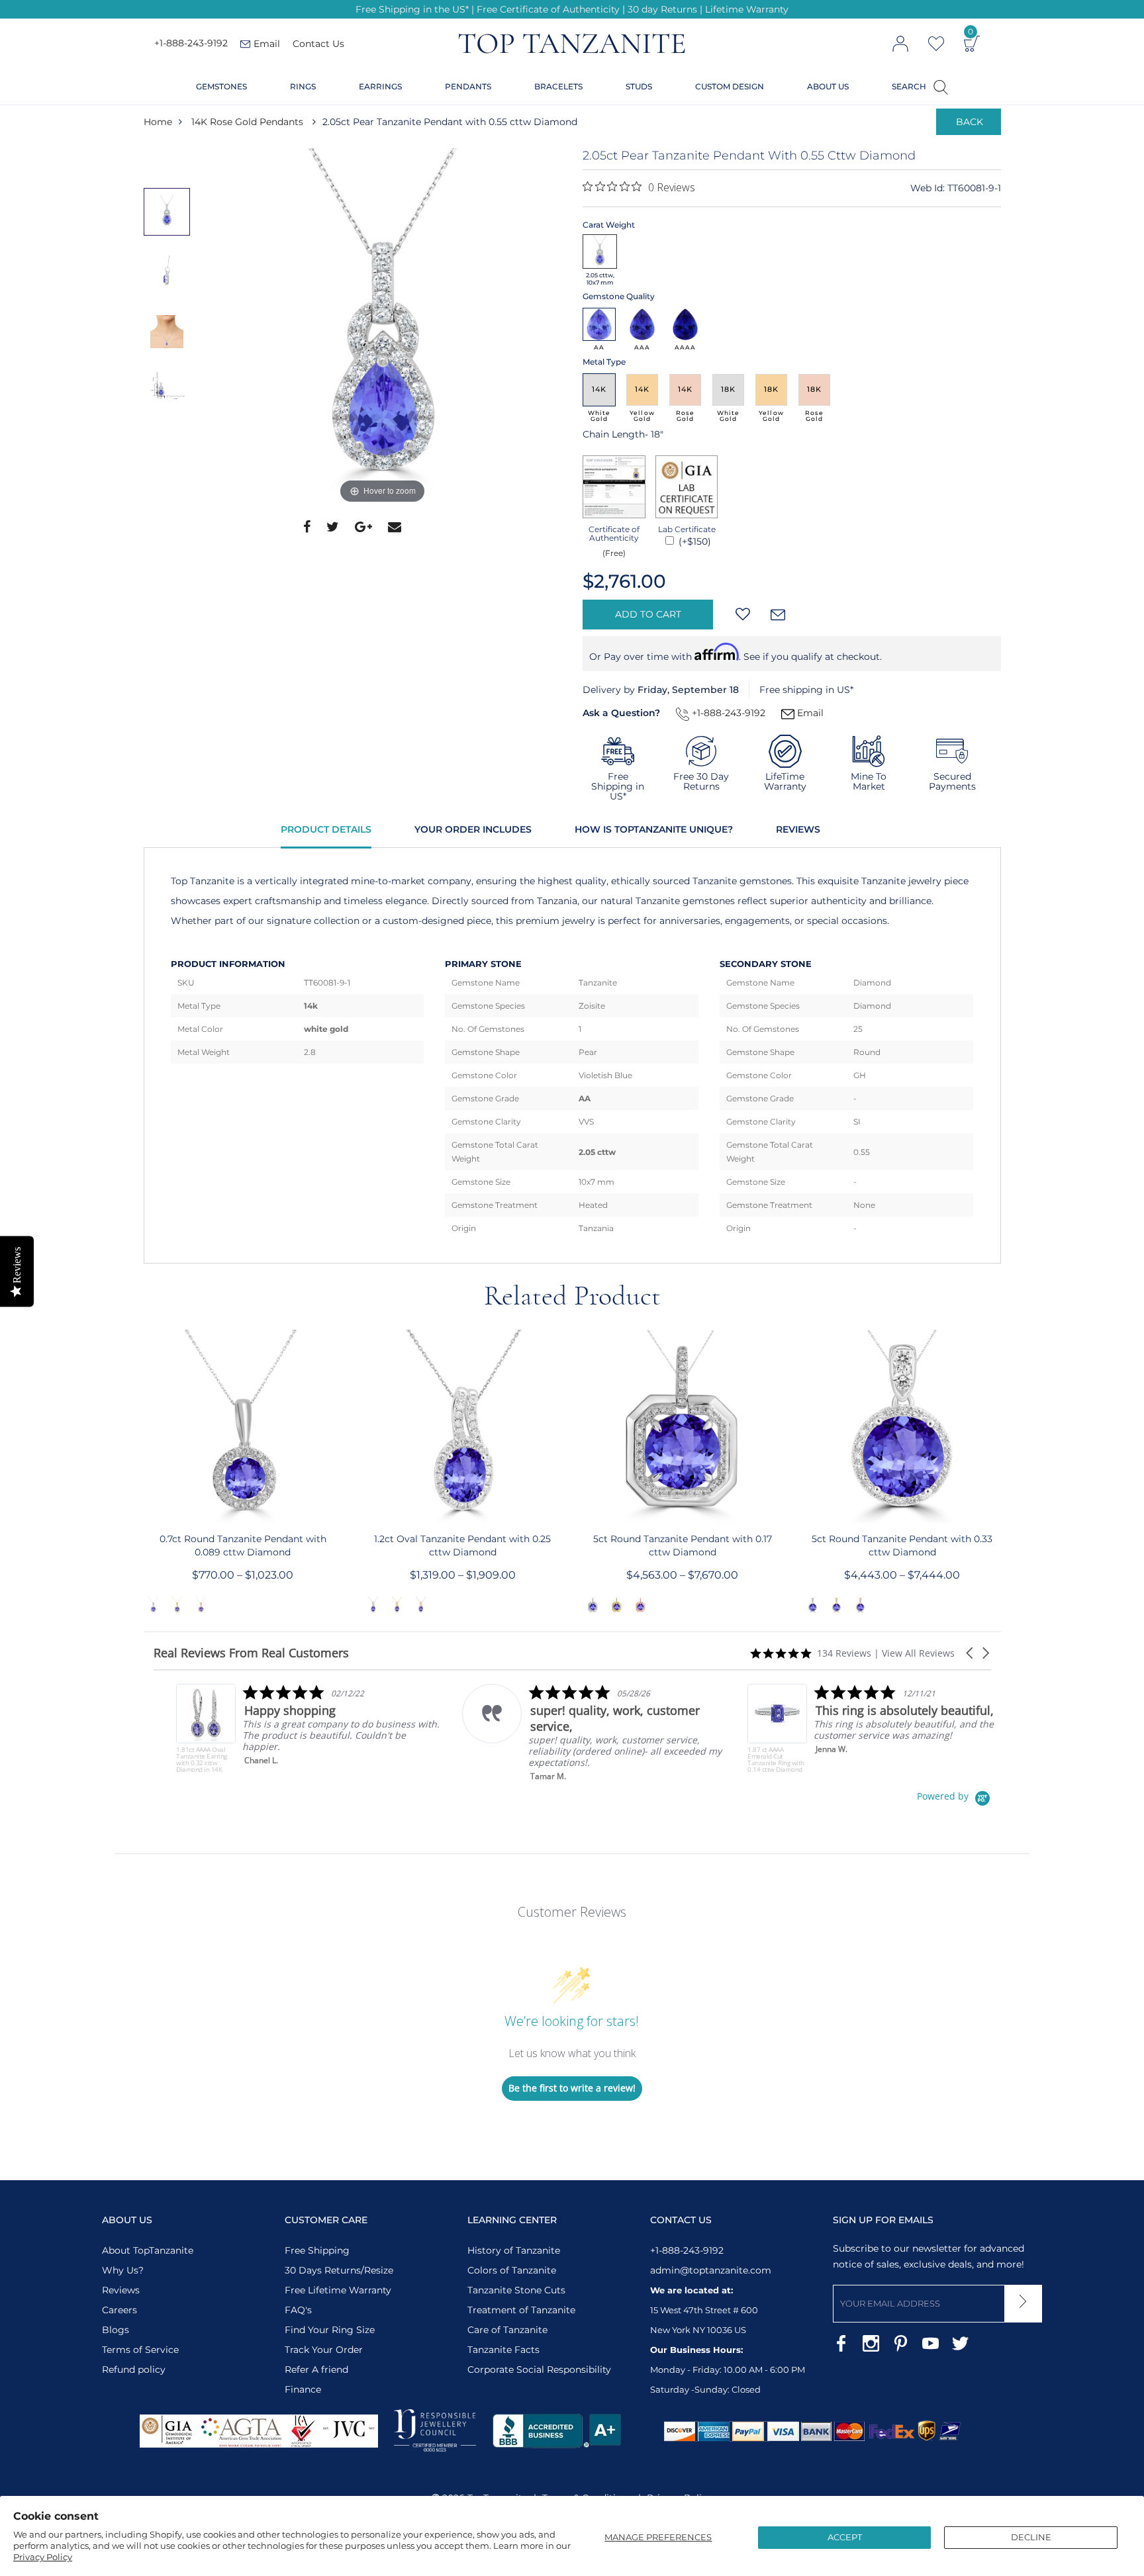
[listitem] (286, 1728)
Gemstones (221, 86)
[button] (971, 1653)
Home (158, 122)
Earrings (380, 86)
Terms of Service (140, 2350)
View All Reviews (918, 1653)
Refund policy (134, 2369)
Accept (845, 2537)
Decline (1031, 2537)
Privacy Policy (43, 2557)
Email (809, 713)
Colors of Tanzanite (512, 2270)
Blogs (116, 2330)
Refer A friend (316, 2369)
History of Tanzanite (514, 2250)
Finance (303, 2389)
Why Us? (123, 2270)
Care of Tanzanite (507, 2330)
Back (970, 122)
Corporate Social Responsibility (539, 2369)
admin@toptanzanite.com (711, 2270)
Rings (303, 86)
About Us (828, 86)
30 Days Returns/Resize (339, 2270)
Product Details (326, 829)
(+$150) (693, 541)
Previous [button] (143, 1473)
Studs (639, 86)
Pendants (468, 86)
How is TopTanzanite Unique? (654, 829)
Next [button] (1002, 1473)
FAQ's (298, 2310)
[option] (383, 328)
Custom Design (730, 86)
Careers (119, 2310)
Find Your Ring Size (330, 2330)
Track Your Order (324, 2350)
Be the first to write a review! (572, 2088)
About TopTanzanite (148, 2250)
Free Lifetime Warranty (338, 2290)
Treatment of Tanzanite (521, 2310)
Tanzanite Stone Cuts (516, 2290)
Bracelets (558, 86)
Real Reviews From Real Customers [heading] (251, 1653)
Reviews (798, 829)
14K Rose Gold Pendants (247, 122)
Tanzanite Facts (503, 2350)
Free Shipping (317, 2250)
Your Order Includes (473, 829)
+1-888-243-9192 (191, 44)
